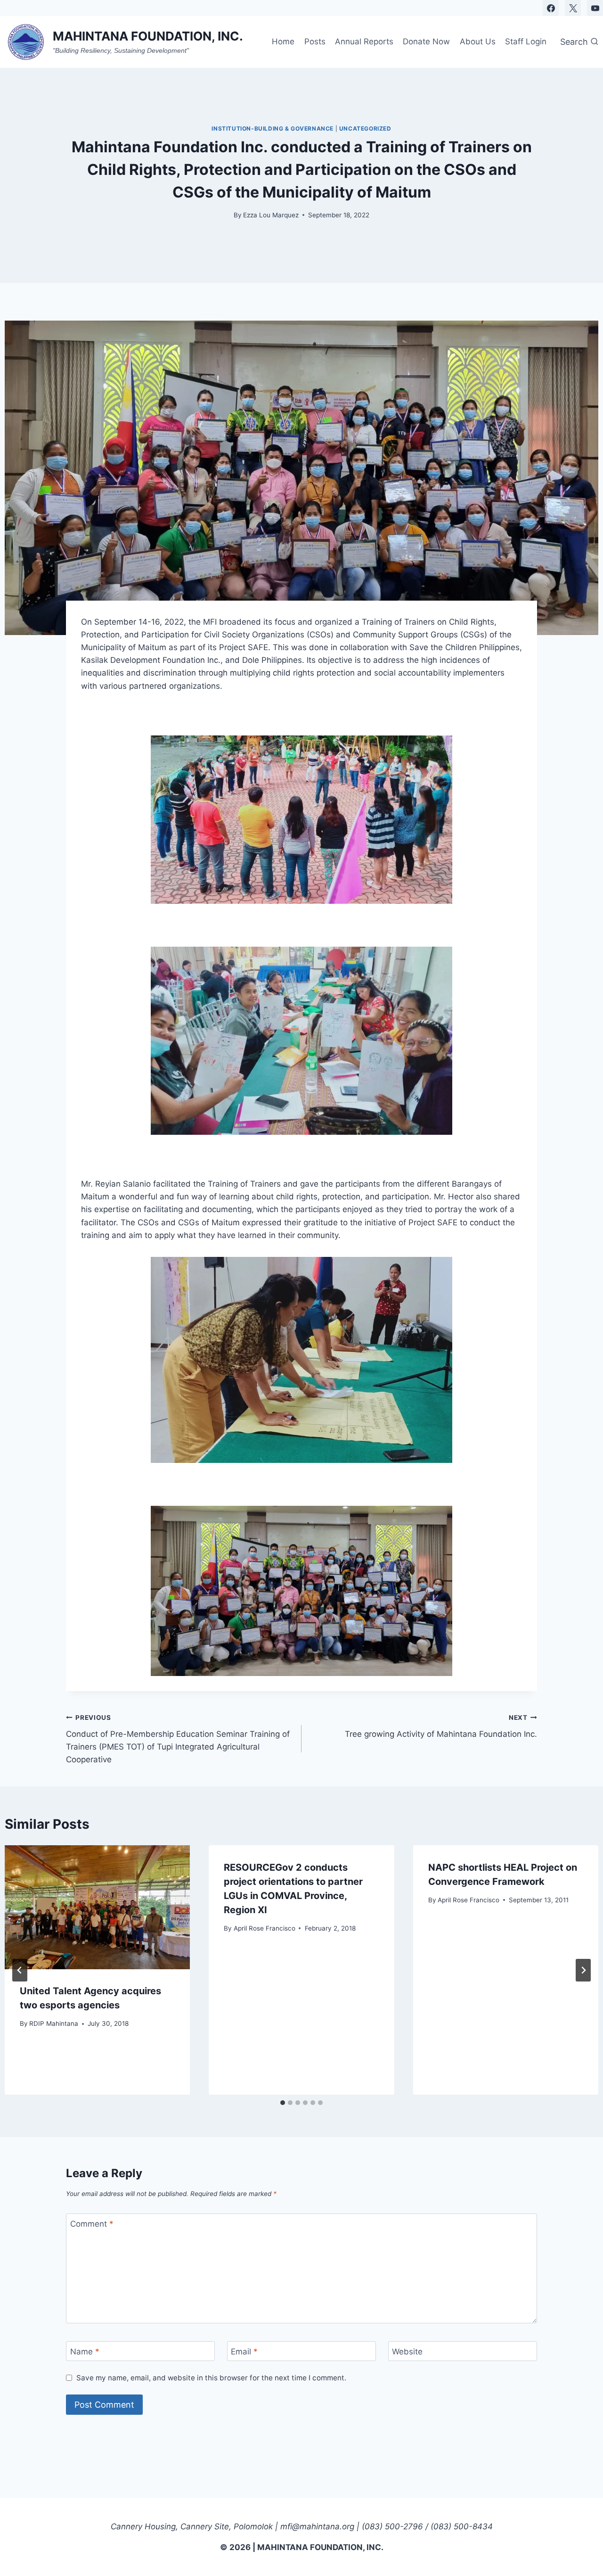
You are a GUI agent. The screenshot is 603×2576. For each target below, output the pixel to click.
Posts (315, 41)
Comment (92, 2224)
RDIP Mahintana (54, 2023)
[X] (573, 8)
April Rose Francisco (265, 1928)
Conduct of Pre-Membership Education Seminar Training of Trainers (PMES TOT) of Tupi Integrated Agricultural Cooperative (178, 1739)
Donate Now (426, 41)
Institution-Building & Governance (273, 128)
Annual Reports (364, 41)
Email (244, 2352)
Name (85, 2352)
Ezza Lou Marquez (271, 215)
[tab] (283, 2103)
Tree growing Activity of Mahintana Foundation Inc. (441, 1726)
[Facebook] (551, 8)
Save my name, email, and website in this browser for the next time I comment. (211, 2378)
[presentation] (97, 1907)
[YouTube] (595, 8)
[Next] (583, 1970)
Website (407, 2352)
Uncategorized (365, 128)
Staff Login (526, 41)
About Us (478, 41)
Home (283, 41)
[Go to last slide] (20, 1970)
